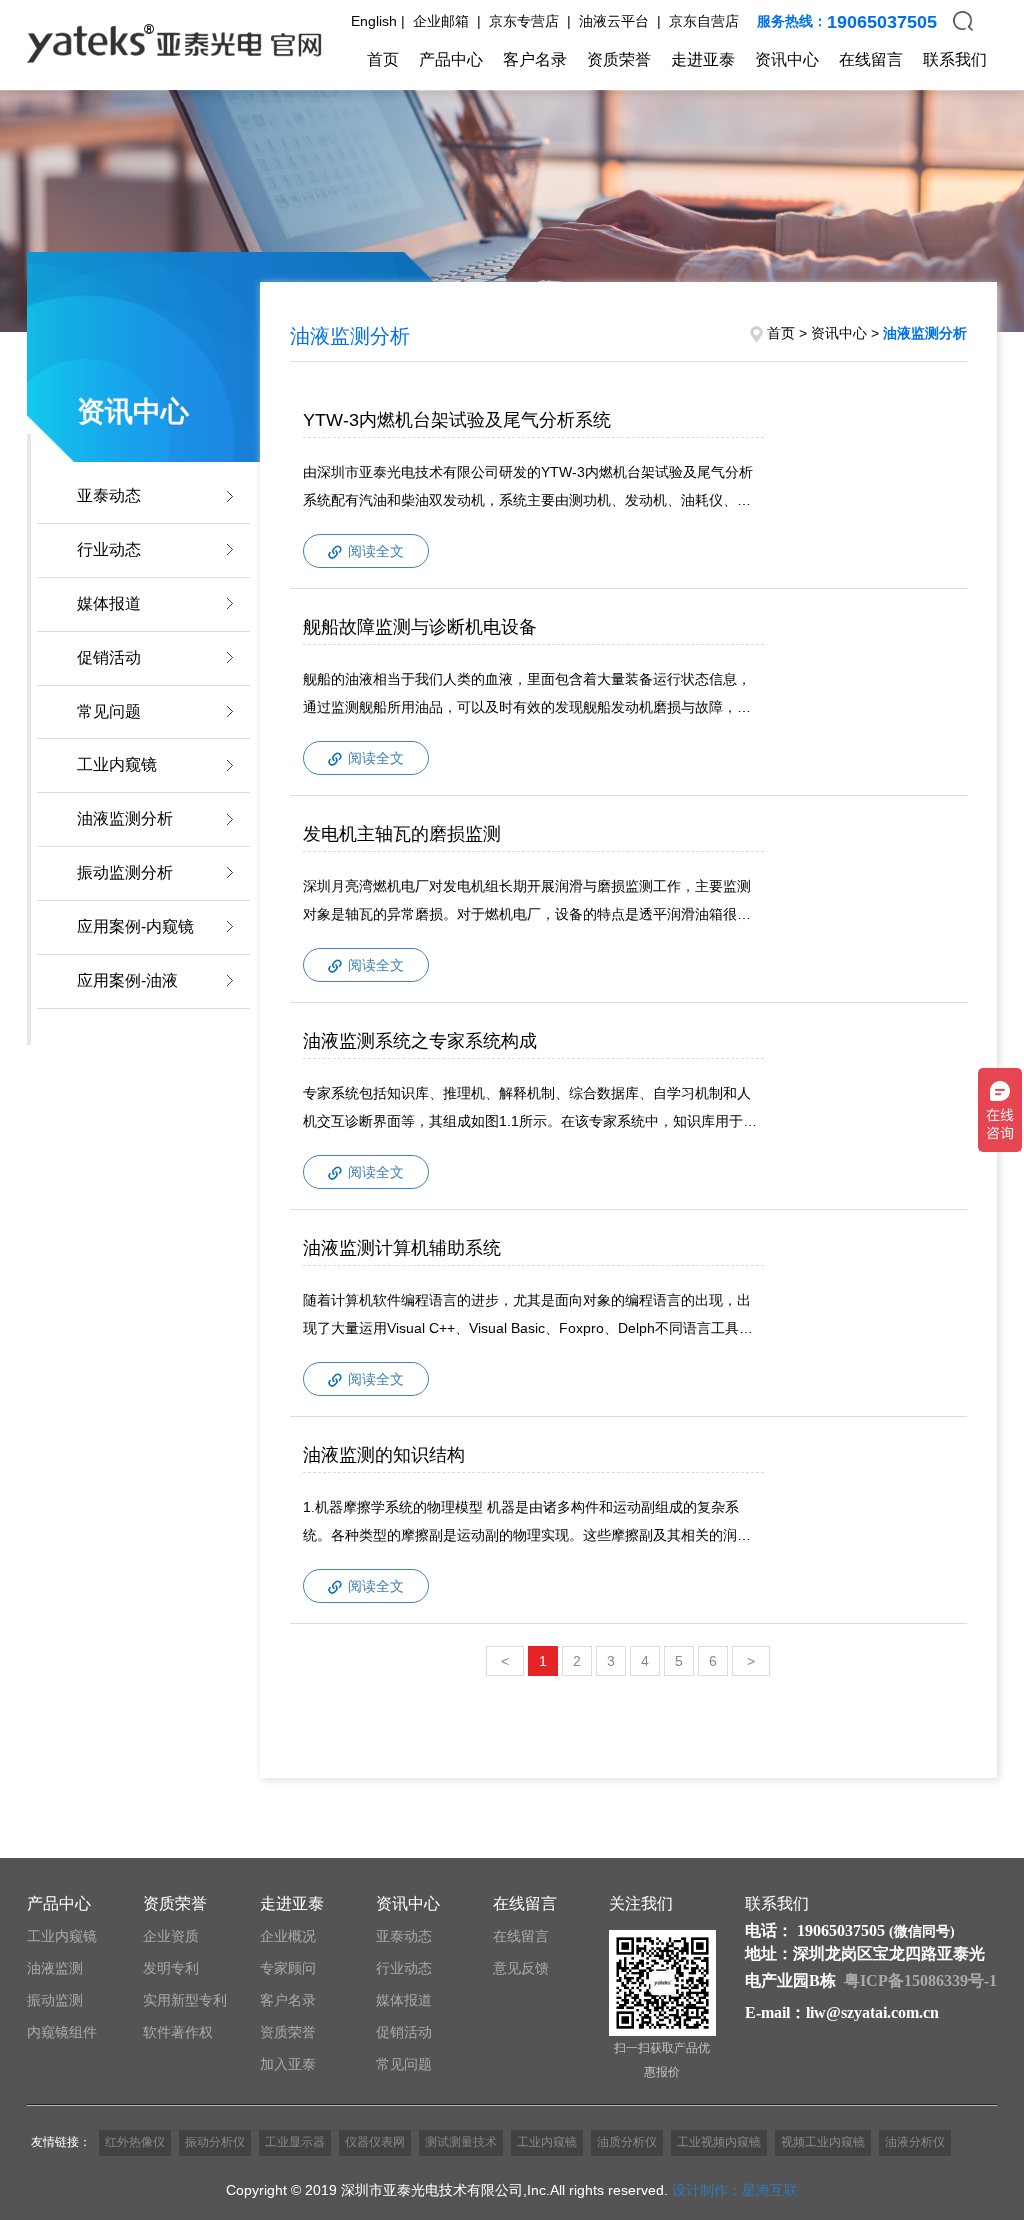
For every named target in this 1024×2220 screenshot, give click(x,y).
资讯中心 (787, 59)
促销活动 (109, 657)
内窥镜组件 (62, 2032)
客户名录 (535, 59)
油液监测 (55, 1968)
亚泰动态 (109, 495)
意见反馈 (521, 1968)
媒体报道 (109, 603)
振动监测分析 (125, 872)
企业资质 (171, 1936)
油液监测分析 (125, 818)
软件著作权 (178, 2032)
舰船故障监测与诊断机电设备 (420, 627)
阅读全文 (374, 551)
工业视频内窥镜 (719, 2142)
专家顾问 (288, 1968)
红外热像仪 (135, 2142)
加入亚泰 (288, 2064)
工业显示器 (295, 2142)
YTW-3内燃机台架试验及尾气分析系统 (457, 420)
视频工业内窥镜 (823, 2142)
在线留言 (871, 59)
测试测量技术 (461, 2142)
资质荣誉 (619, 59)
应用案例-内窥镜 (135, 926)
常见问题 (109, 711)
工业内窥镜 (117, 764)
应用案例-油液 (127, 980)
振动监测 (55, 2000)
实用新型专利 (185, 2000)
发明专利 (171, 1968)
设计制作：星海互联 (735, 2190)
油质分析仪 (627, 2142)
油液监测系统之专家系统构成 (420, 1041)
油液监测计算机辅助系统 (402, 1248)
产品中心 (451, 59)
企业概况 (288, 1936)
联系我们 (955, 59)
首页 (383, 59)
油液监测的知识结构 (384, 1455)
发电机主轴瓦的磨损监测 (402, 834)
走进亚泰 (703, 59)
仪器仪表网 (375, 2142)
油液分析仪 (915, 2142)
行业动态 (109, 549)
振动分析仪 (215, 2142)
